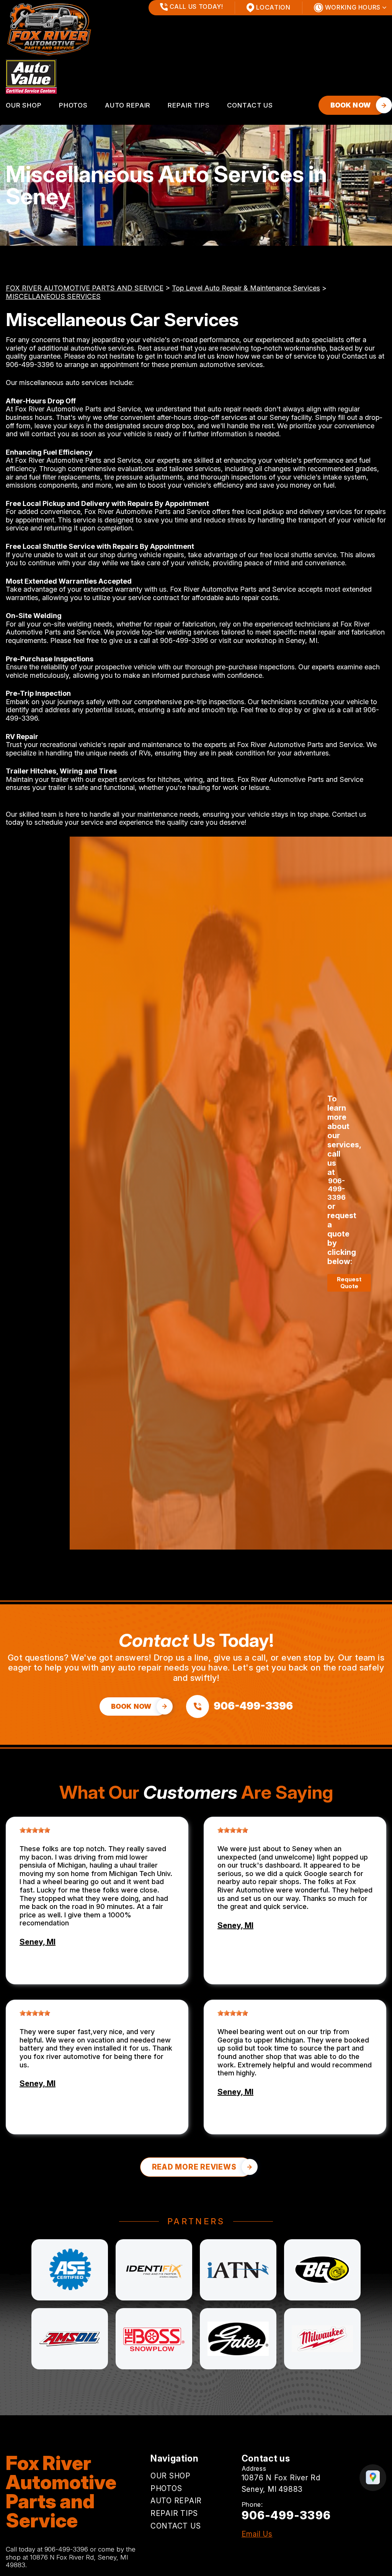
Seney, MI (38, 1942)
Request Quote (349, 1283)
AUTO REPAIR (128, 105)
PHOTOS (73, 105)
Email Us (257, 2534)
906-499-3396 (30, 365)
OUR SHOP (24, 105)
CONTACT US (250, 105)
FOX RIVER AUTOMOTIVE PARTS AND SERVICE (85, 288)
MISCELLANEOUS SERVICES (53, 296)
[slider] (35, 1830)
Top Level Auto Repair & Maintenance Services (246, 288)
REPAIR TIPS (189, 105)
